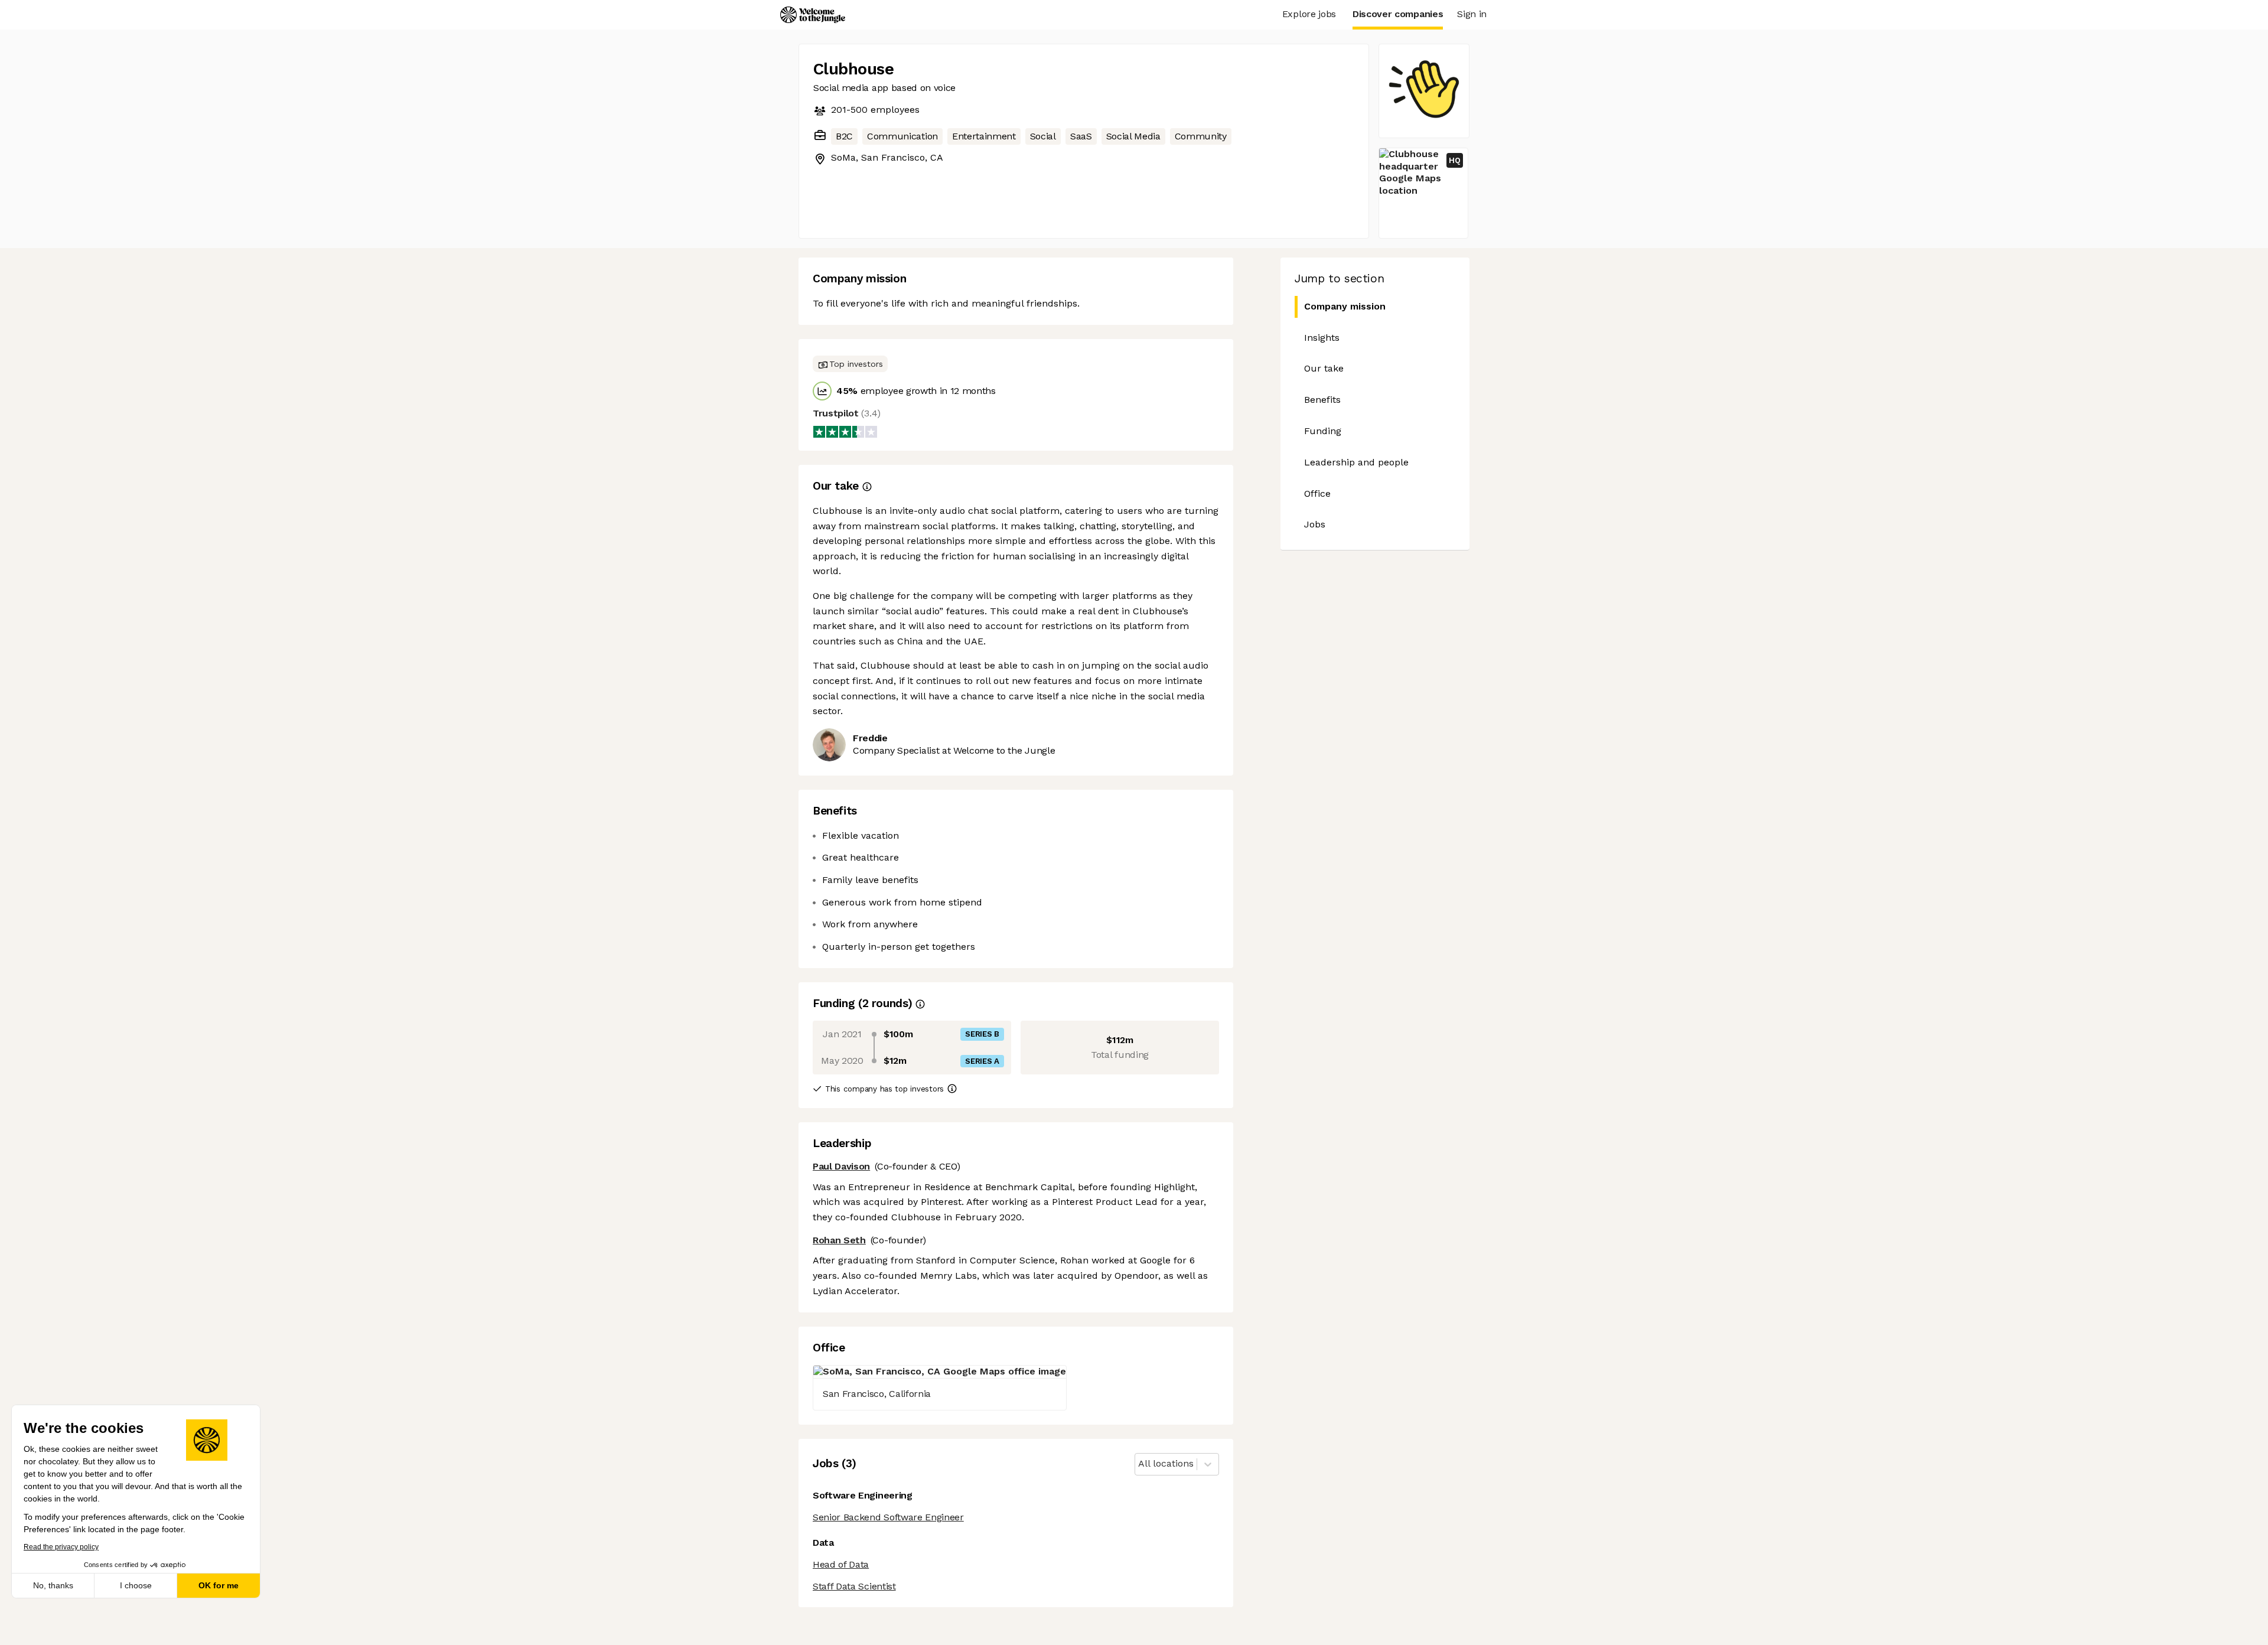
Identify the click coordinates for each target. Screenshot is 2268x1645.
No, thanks (53, 1585)
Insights (1322, 338)
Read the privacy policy (61, 1547)
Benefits (1322, 400)
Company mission (1345, 306)
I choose (136, 1585)
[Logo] (813, 15)
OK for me (219, 1585)
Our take (1324, 368)
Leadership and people (1356, 462)
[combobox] (1140, 1464)
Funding (1323, 431)
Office (1317, 493)
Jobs (1315, 524)
